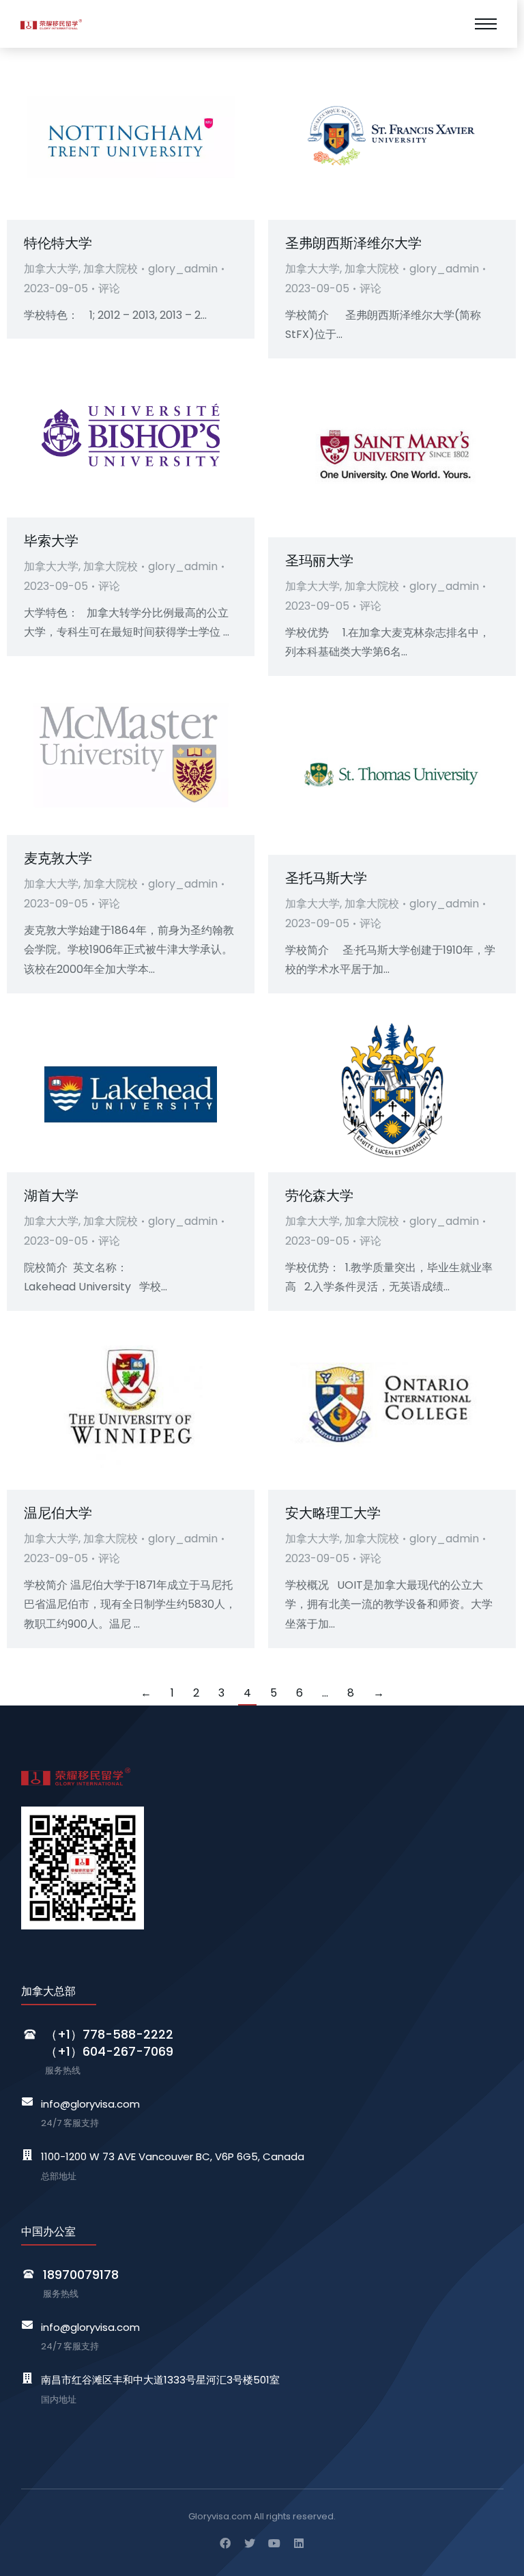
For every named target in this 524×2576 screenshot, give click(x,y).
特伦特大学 (58, 243)
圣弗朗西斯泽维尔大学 (353, 243)
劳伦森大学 (319, 1195)
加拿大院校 (111, 269)
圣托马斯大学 (326, 878)
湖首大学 (51, 1195)
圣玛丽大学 (319, 561)
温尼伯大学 (58, 1513)
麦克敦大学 (58, 858)
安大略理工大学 (333, 1513)
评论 (109, 288)
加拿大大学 (51, 269)
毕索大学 (51, 541)
